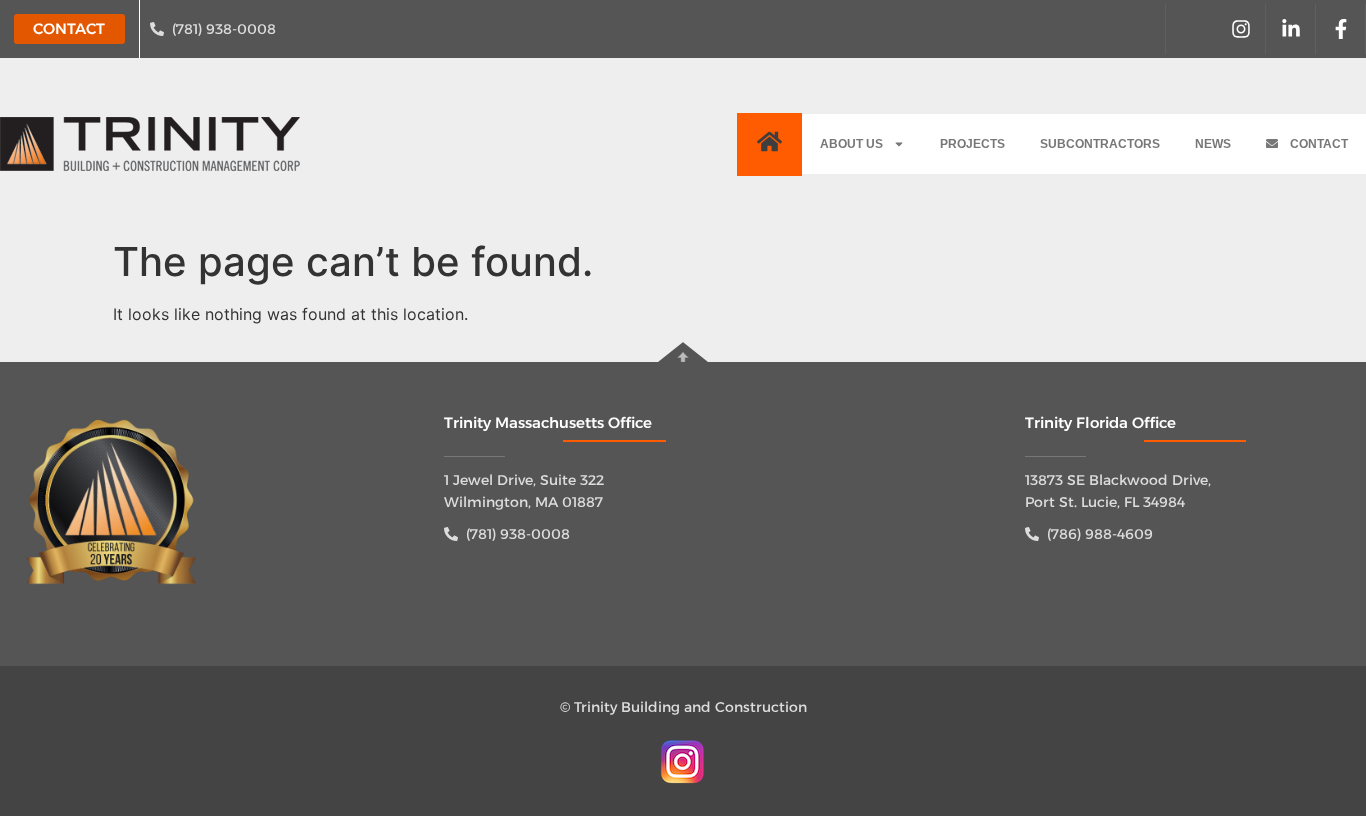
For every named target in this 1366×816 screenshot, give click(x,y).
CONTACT (69, 28)
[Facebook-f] (1341, 29)
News (1213, 144)
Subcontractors (1100, 144)
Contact (1313, 144)
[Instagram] (1241, 29)
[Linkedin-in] (1291, 29)
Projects (972, 144)
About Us (851, 144)
